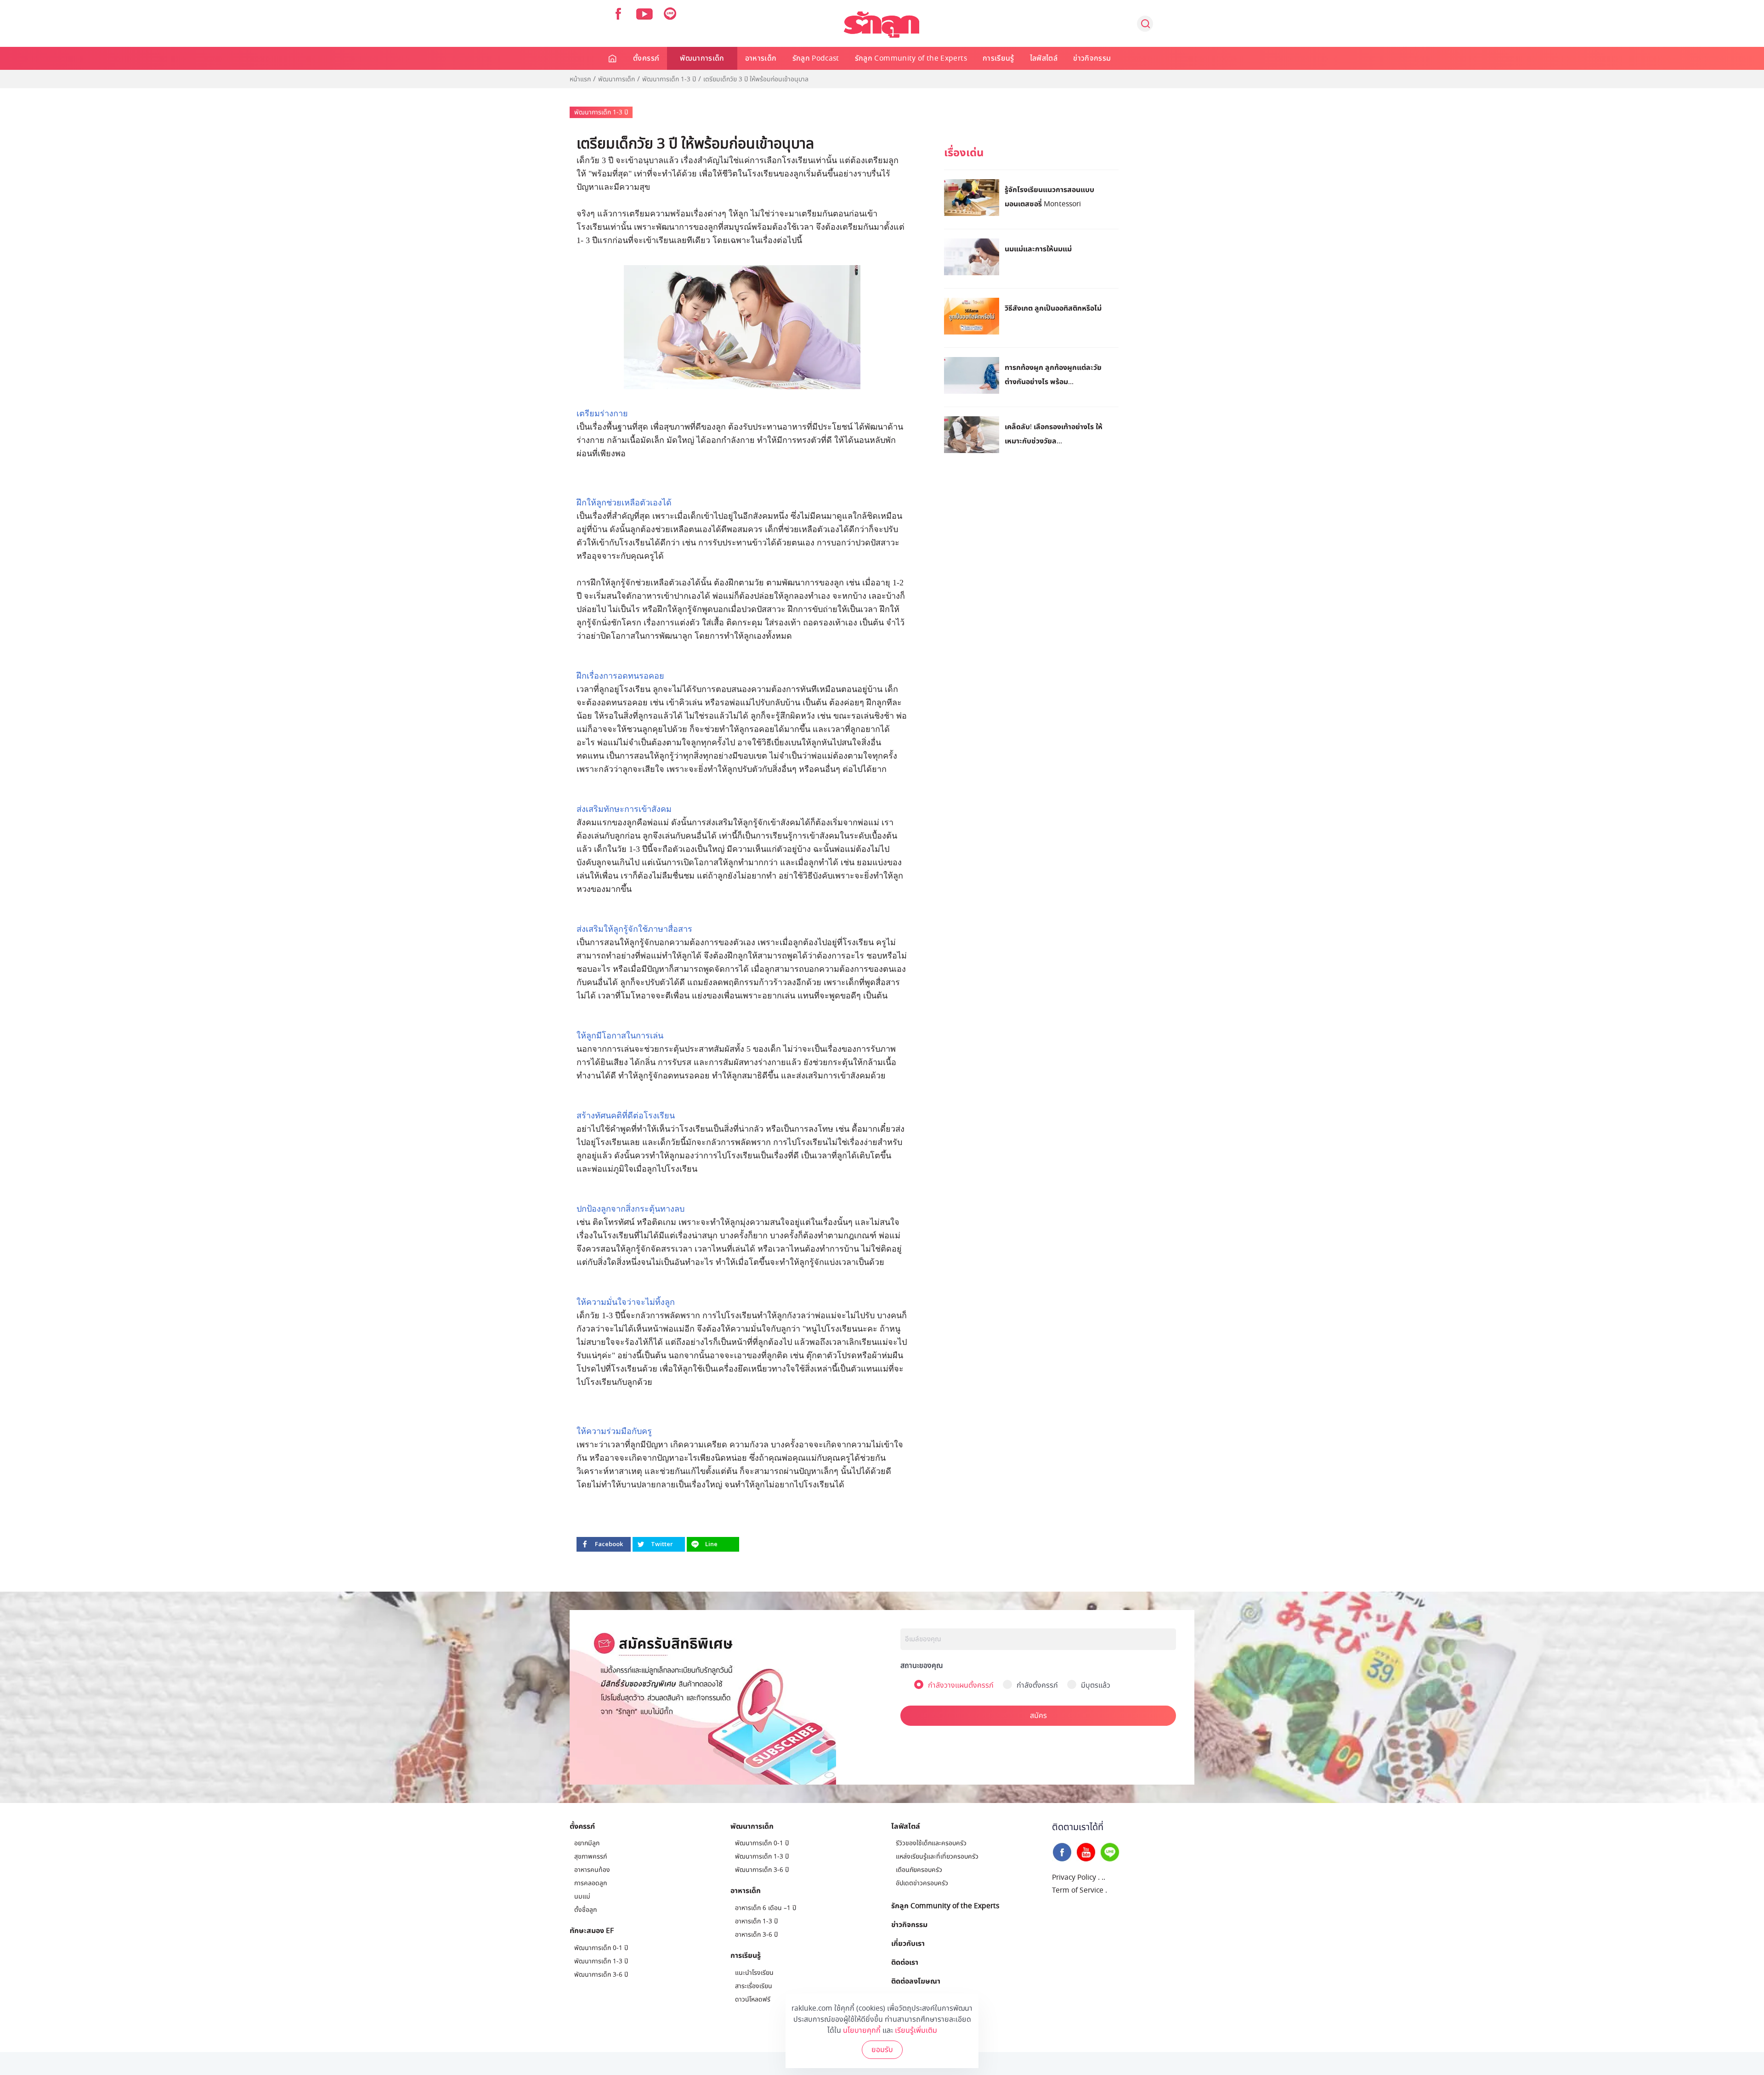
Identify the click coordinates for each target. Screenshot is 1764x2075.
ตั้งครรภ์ (646, 58)
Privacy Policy (1074, 1877)
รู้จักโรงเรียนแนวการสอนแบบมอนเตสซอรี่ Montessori (1049, 196)
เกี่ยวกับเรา (908, 1943)
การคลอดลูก (591, 1883)
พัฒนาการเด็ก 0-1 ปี (601, 1948)
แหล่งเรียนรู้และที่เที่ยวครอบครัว (937, 1857)
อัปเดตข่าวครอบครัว (922, 1883)
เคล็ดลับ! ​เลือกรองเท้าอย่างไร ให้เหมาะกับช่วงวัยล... (1054, 434)
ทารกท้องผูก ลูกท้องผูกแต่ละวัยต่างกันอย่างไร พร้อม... (1053, 374)
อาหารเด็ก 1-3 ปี (756, 1921)
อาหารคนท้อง (592, 1870)
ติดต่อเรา (905, 1962)
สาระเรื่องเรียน (754, 1986)
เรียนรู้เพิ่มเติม (916, 2030)
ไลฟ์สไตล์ (1044, 58)
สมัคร (1038, 1716)
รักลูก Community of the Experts (911, 58)
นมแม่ (582, 1896)
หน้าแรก (580, 79)
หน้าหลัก (613, 58)
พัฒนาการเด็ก (702, 58)
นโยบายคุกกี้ (862, 2030)
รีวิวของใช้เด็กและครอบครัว (931, 1843)
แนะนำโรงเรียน (754, 1973)
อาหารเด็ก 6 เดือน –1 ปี (766, 1908)
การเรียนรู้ (998, 58)
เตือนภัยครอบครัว (919, 1870)
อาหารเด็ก (761, 58)
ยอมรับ (882, 2050)
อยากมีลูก (587, 1843)
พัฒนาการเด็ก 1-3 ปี (669, 79)
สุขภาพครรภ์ (591, 1857)
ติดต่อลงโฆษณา (916, 1981)
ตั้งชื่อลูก (585, 1910)
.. (1103, 1877)
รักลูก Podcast (816, 58)
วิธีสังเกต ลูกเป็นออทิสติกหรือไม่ (1053, 308)
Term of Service (1078, 1890)
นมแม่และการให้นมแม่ (1038, 249)
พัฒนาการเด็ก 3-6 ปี (601, 1975)
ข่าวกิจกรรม (1092, 58)
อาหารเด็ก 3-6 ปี (756, 1935)
